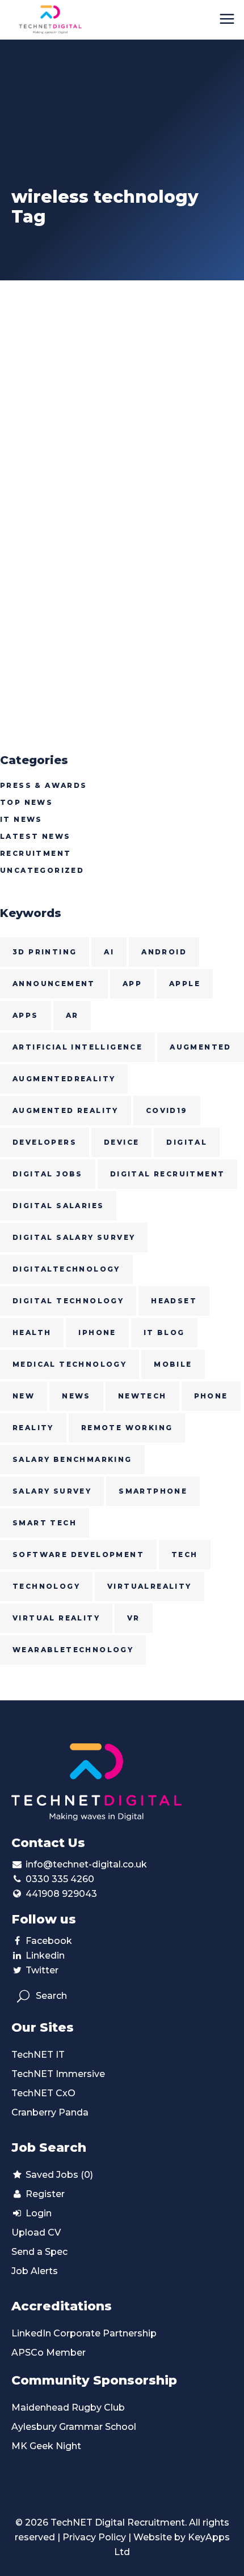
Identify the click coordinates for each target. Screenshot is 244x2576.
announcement (54, 984)
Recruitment (35, 853)
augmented (201, 1047)
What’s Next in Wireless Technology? (94, 519)
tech (185, 1554)
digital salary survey (74, 1237)
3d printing (45, 952)
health (32, 1332)
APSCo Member (49, 2353)
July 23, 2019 (33, 489)
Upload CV (36, 2232)
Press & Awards (44, 785)
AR (72, 1015)
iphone (97, 1332)
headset (174, 1301)
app (132, 984)
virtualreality (150, 1586)
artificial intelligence (77, 1047)
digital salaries (58, 1206)
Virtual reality (56, 1618)
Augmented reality (66, 1110)
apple (185, 984)
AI (109, 952)
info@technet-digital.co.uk (86, 1864)
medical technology (70, 1364)
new (24, 1396)
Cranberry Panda (50, 2112)
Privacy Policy (94, 2537)
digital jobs (48, 1174)
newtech (142, 1396)
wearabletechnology (73, 1650)
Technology (46, 1586)
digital (187, 1142)
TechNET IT (38, 2055)
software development (78, 1554)
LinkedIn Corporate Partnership (84, 2333)
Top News (26, 802)
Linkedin (45, 1956)
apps (26, 1015)
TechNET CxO (43, 2093)
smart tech (45, 1523)
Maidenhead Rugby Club (68, 2407)
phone (211, 1396)
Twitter (42, 1970)
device (121, 1142)
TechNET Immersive (58, 2074)
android (164, 952)
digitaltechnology (66, 1269)
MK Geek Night (46, 2446)
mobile (173, 1364)
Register (44, 2194)
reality (33, 1428)
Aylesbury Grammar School (74, 2427)
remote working (127, 1428)
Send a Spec (39, 2252)
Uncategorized (42, 870)
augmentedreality (64, 1079)
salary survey (52, 1491)
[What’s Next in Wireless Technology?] (122, 384)
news (76, 1396)
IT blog (164, 1332)
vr (134, 1618)
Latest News (35, 836)
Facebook (49, 1941)
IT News (21, 819)
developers (45, 1142)
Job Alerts (35, 2271)
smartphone (153, 1491)
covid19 (167, 1110)
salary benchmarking (72, 1459)
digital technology (68, 1301)
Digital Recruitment (168, 1174)
